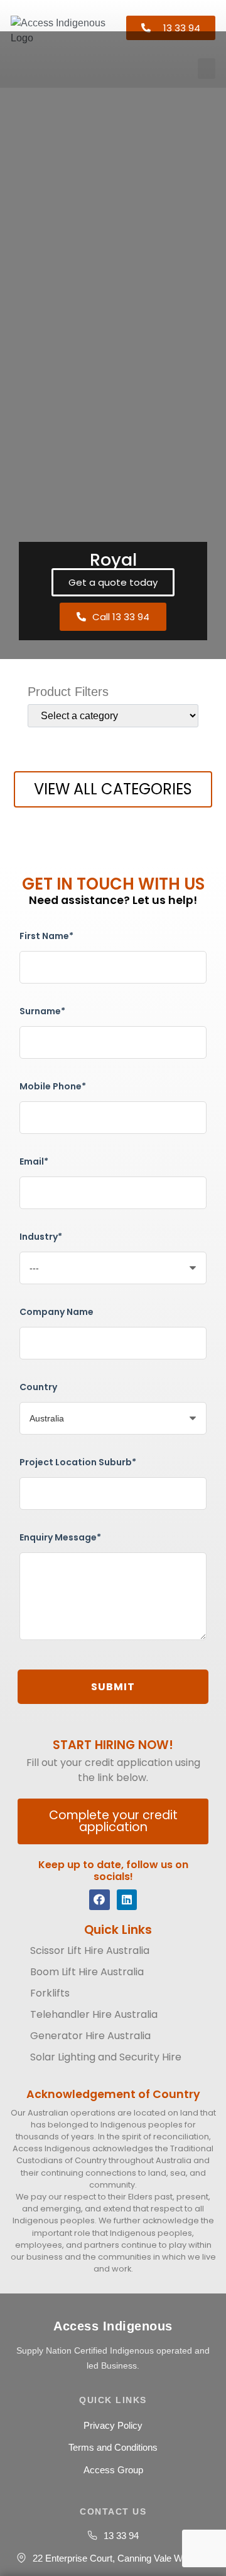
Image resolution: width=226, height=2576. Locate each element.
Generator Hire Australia (90, 2036)
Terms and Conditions (113, 2447)
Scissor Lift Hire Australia (90, 1950)
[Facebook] (99, 1899)
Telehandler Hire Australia (94, 2014)
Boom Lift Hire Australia (87, 1972)
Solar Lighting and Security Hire (106, 2057)
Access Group (113, 2470)
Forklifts (50, 1993)
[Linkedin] (127, 1899)
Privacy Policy (113, 2425)
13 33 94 (121, 2536)
